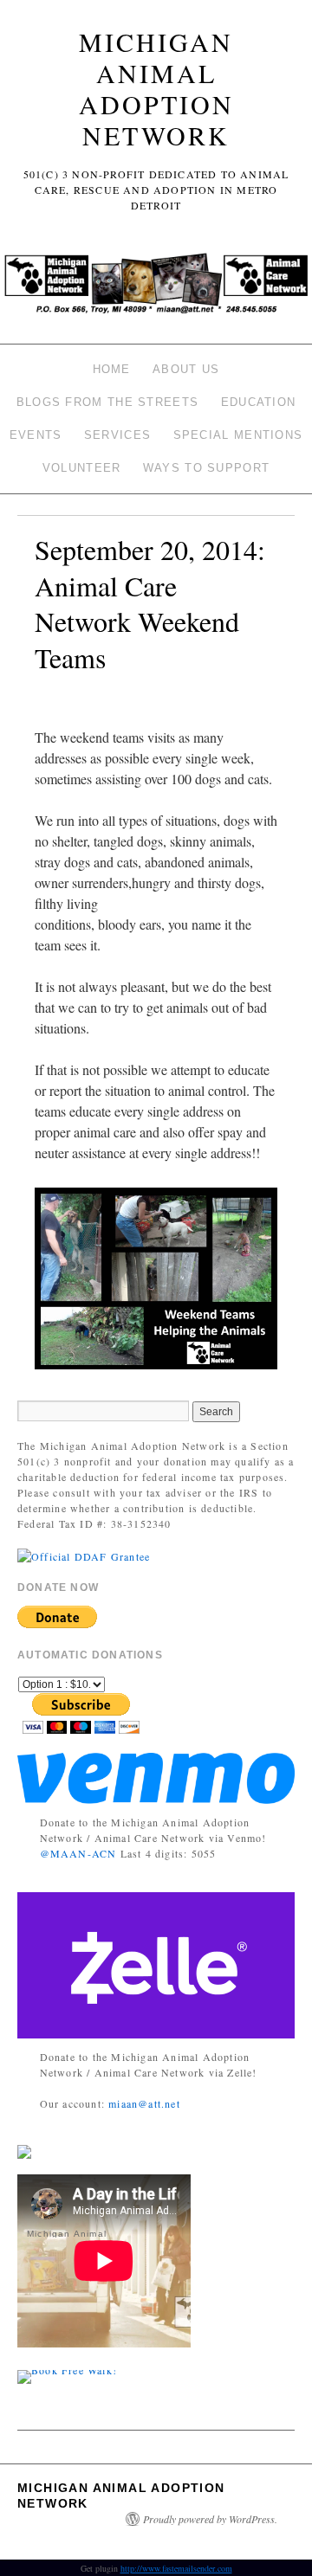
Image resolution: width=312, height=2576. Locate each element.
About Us (186, 369)
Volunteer (82, 468)
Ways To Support (207, 468)
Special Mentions (238, 435)
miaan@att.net (144, 2103)
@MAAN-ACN (78, 1853)
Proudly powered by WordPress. (210, 2519)
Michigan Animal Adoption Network (156, 88)
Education (259, 402)
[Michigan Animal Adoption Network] (156, 289)
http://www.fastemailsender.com (176, 2568)
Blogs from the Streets (108, 402)
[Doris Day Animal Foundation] (84, 1555)
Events (36, 435)
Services (117, 435)
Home (112, 369)
